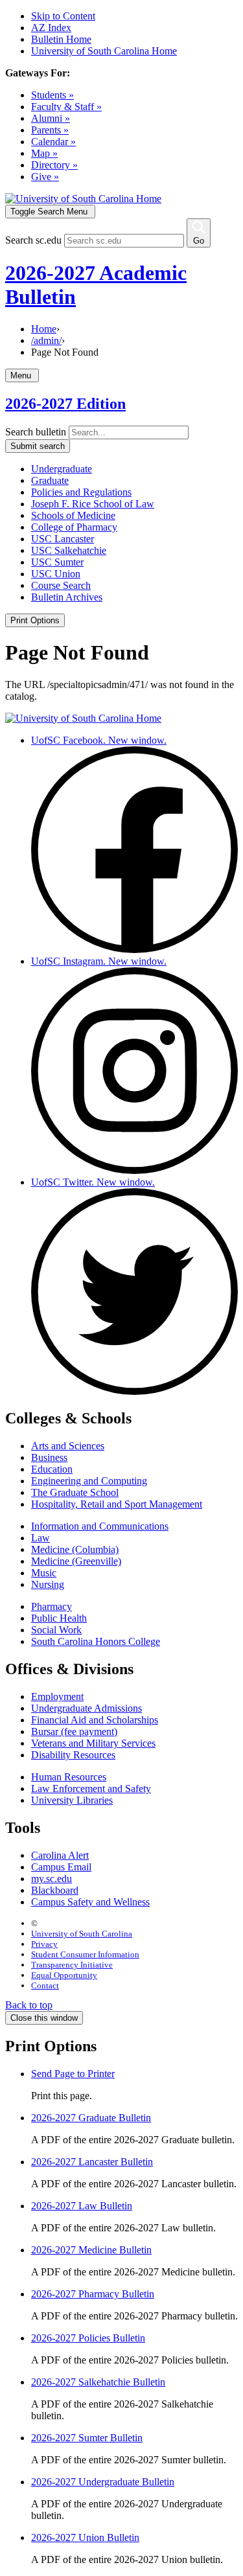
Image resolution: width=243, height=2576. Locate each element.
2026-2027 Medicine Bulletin (91, 2250)
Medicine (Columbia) (75, 1549)
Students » (52, 95)
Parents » (50, 130)
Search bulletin (36, 432)
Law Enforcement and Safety (91, 1788)
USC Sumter (57, 562)
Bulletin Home (61, 39)
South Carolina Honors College (96, 1641)
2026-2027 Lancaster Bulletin (92, 2162)
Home (44, 329)
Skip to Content (63, 16)
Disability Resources (73, 1755)
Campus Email (61, 1867)
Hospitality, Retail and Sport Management (117, 1504)
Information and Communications (100, 1526)
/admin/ (46, 340)
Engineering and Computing (89, 1481)
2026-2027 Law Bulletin (82, 2206)
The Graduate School (75, 1492)
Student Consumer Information (85, 1954)
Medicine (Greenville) (76, 1561)
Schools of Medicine (73, 515)
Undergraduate (62, 469)
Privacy (44, 1944)
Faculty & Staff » (66, 107)
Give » (45, 177)
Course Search (61, 585)
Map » (44, 153)
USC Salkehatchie (69, 550)
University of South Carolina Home (104, 51)
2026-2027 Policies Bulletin (88, 2338)
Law (40, 1538)
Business (49, 1457)
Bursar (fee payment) (74, 1731)
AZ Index (51, 28)
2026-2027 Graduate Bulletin (91, 2118)
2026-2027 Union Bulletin (85, 2537)
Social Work (56, 1630)
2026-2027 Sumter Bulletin (87, 2438)
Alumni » (51, 118)
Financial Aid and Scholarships (95, 1720)
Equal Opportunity (64, 1975)
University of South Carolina (82, 1934)
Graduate (50, 480)
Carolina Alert (60, 1855)
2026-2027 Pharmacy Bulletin (93, 2294)
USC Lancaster (63, 539)
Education (52, 1469)
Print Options (35, 620)
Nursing (48, 1584)
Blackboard (55, 1890)
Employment (57, 1696)
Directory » (54, 165)
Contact (45, 1985)
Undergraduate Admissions (87, 1708)
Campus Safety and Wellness (90, 1902)
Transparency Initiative (72, 1965)
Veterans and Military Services (93, 1743)
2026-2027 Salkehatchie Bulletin (98, 2382)
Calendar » (53, 142)
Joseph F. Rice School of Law (93, 504)
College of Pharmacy (74, 527)
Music (44, 1573)
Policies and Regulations (81, 492)
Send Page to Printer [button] (73, 2074)
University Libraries (72, 1800)
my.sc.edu (52, 1879)
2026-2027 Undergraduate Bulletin (103, 2482)
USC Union (56, 574)
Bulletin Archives (67, 597)
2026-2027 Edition (65, 404)
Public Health (59, 1618)
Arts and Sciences (68, 1446)
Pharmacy (52, 1606)
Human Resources (69, 1777)
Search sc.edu (33, 240)
